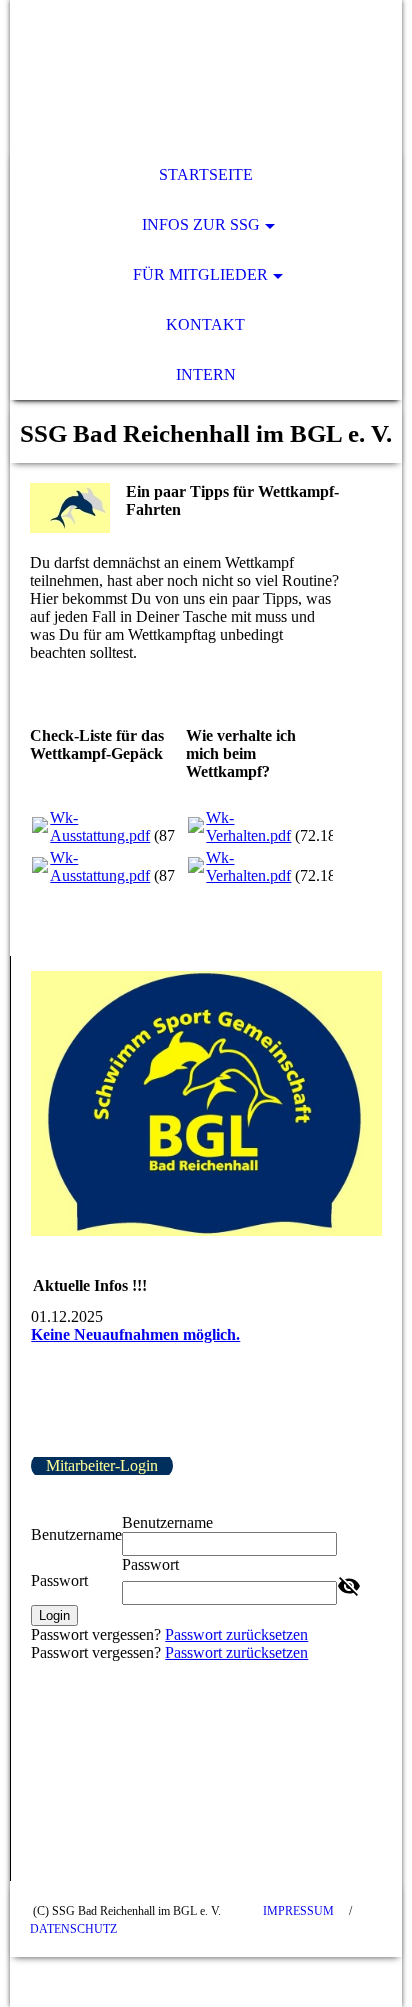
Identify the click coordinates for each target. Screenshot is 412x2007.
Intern (206, 374)
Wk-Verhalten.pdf (248, 826)
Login (54, 1615)
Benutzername (76, 1534)
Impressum (298, 1911)
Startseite (206, 174)
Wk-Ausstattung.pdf (100, 826)
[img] (205, 75)
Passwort (59, 1580)
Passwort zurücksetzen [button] (236, 1634)
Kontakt (205, 324)
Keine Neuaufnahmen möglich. (135, 1334)
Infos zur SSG (201, 224)
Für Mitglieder (200, 274)
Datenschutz (73, 1929)
